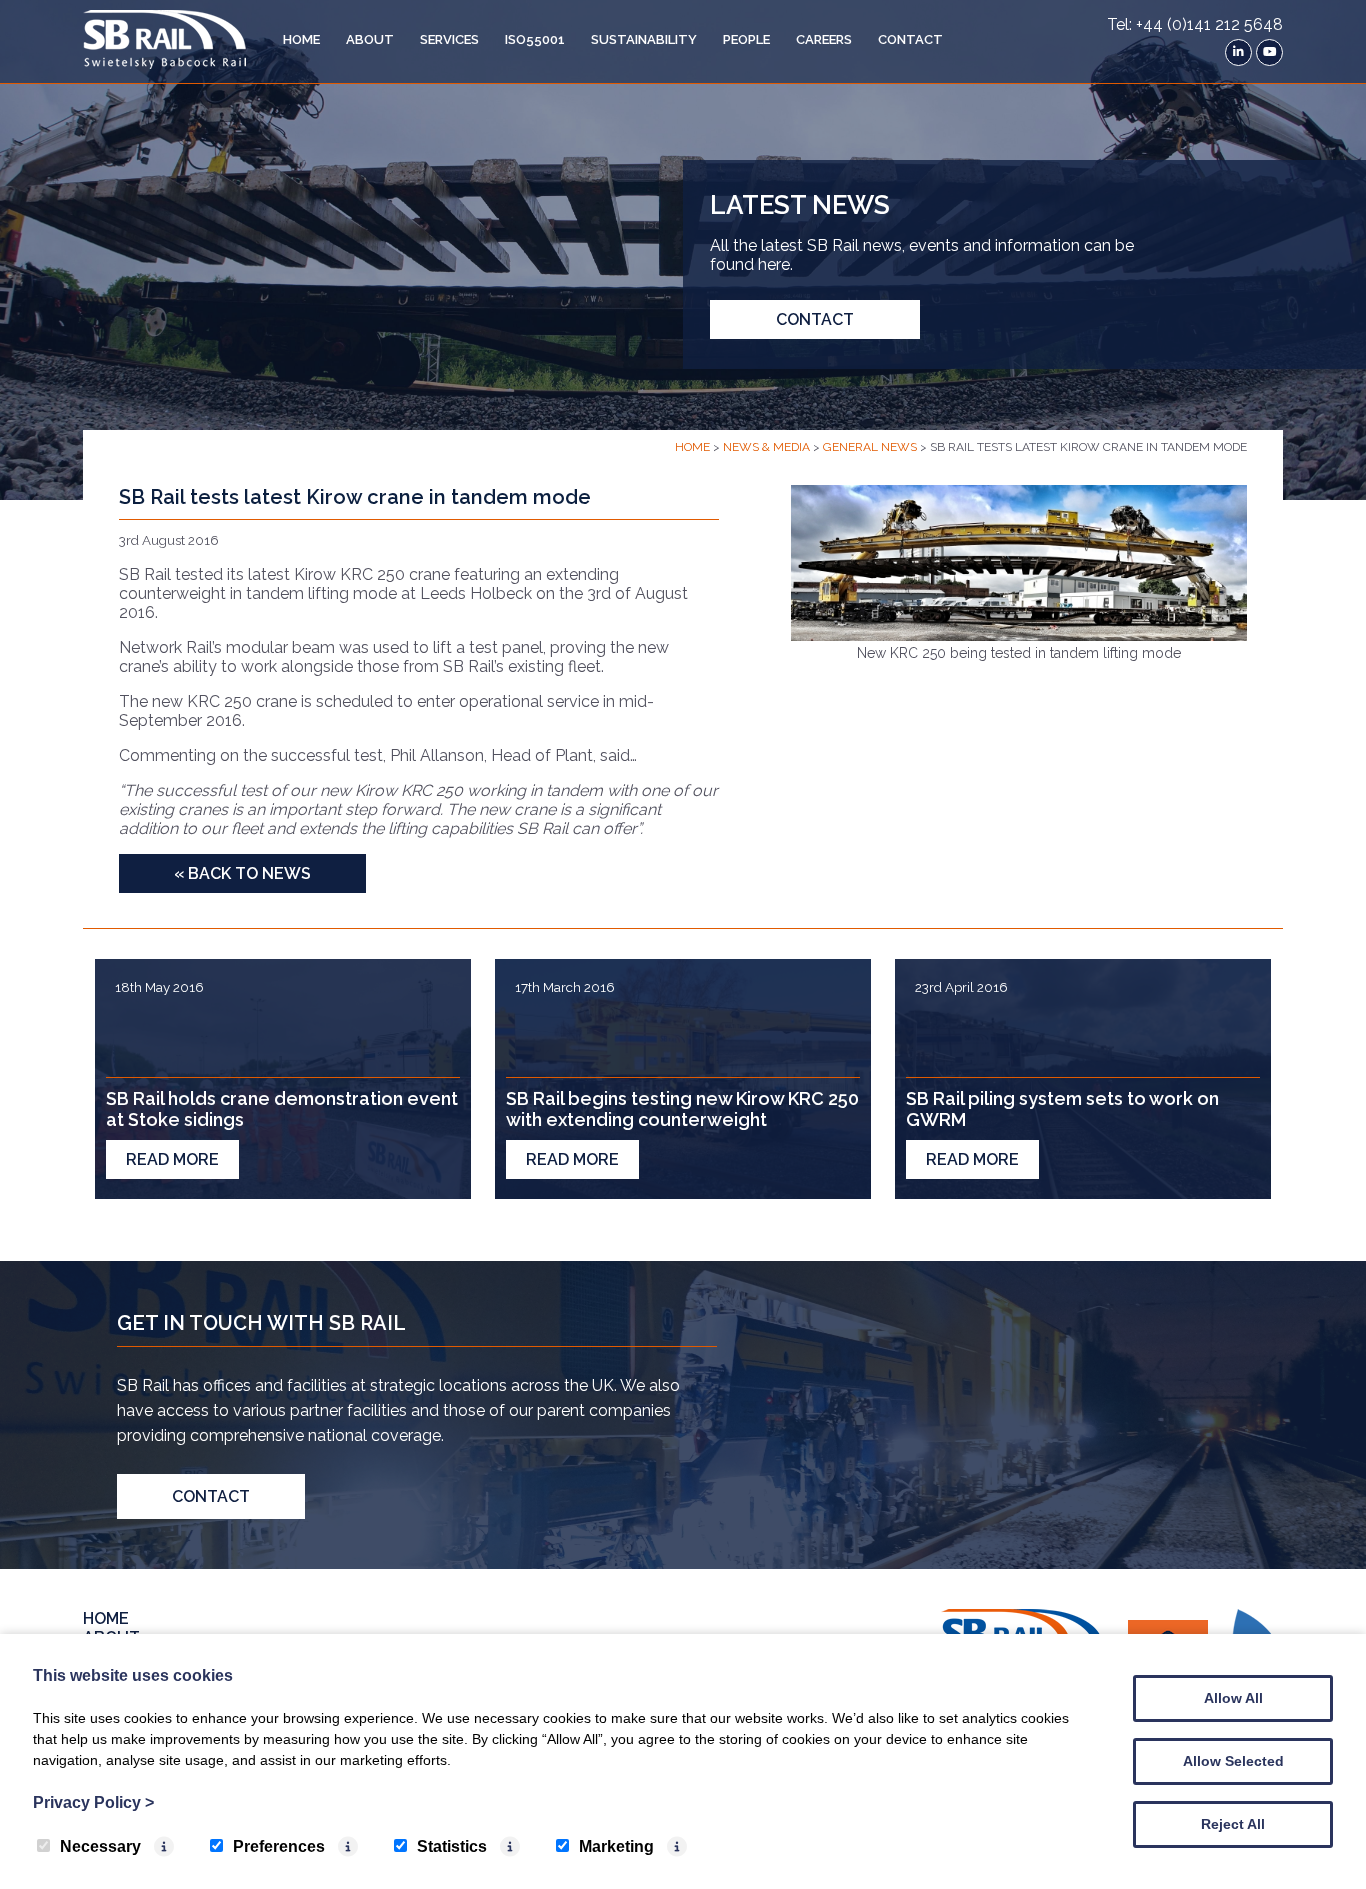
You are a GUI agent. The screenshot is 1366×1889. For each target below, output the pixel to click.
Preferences (279, 1846)
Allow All (1233, 1698)
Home (301, 39)
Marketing (616, 1846)
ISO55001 (535, 39)
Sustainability (644, 39)
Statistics (452, 1846)
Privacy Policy (93, 1802)
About (370, 39)
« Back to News (242, 873)
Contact (910, 39)
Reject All (1233, 1824)
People (746, 39)
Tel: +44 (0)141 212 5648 (1195, 24)
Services (449, 39)
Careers (824, 39)
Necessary (100, 1846)
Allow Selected (1233, 1761)
